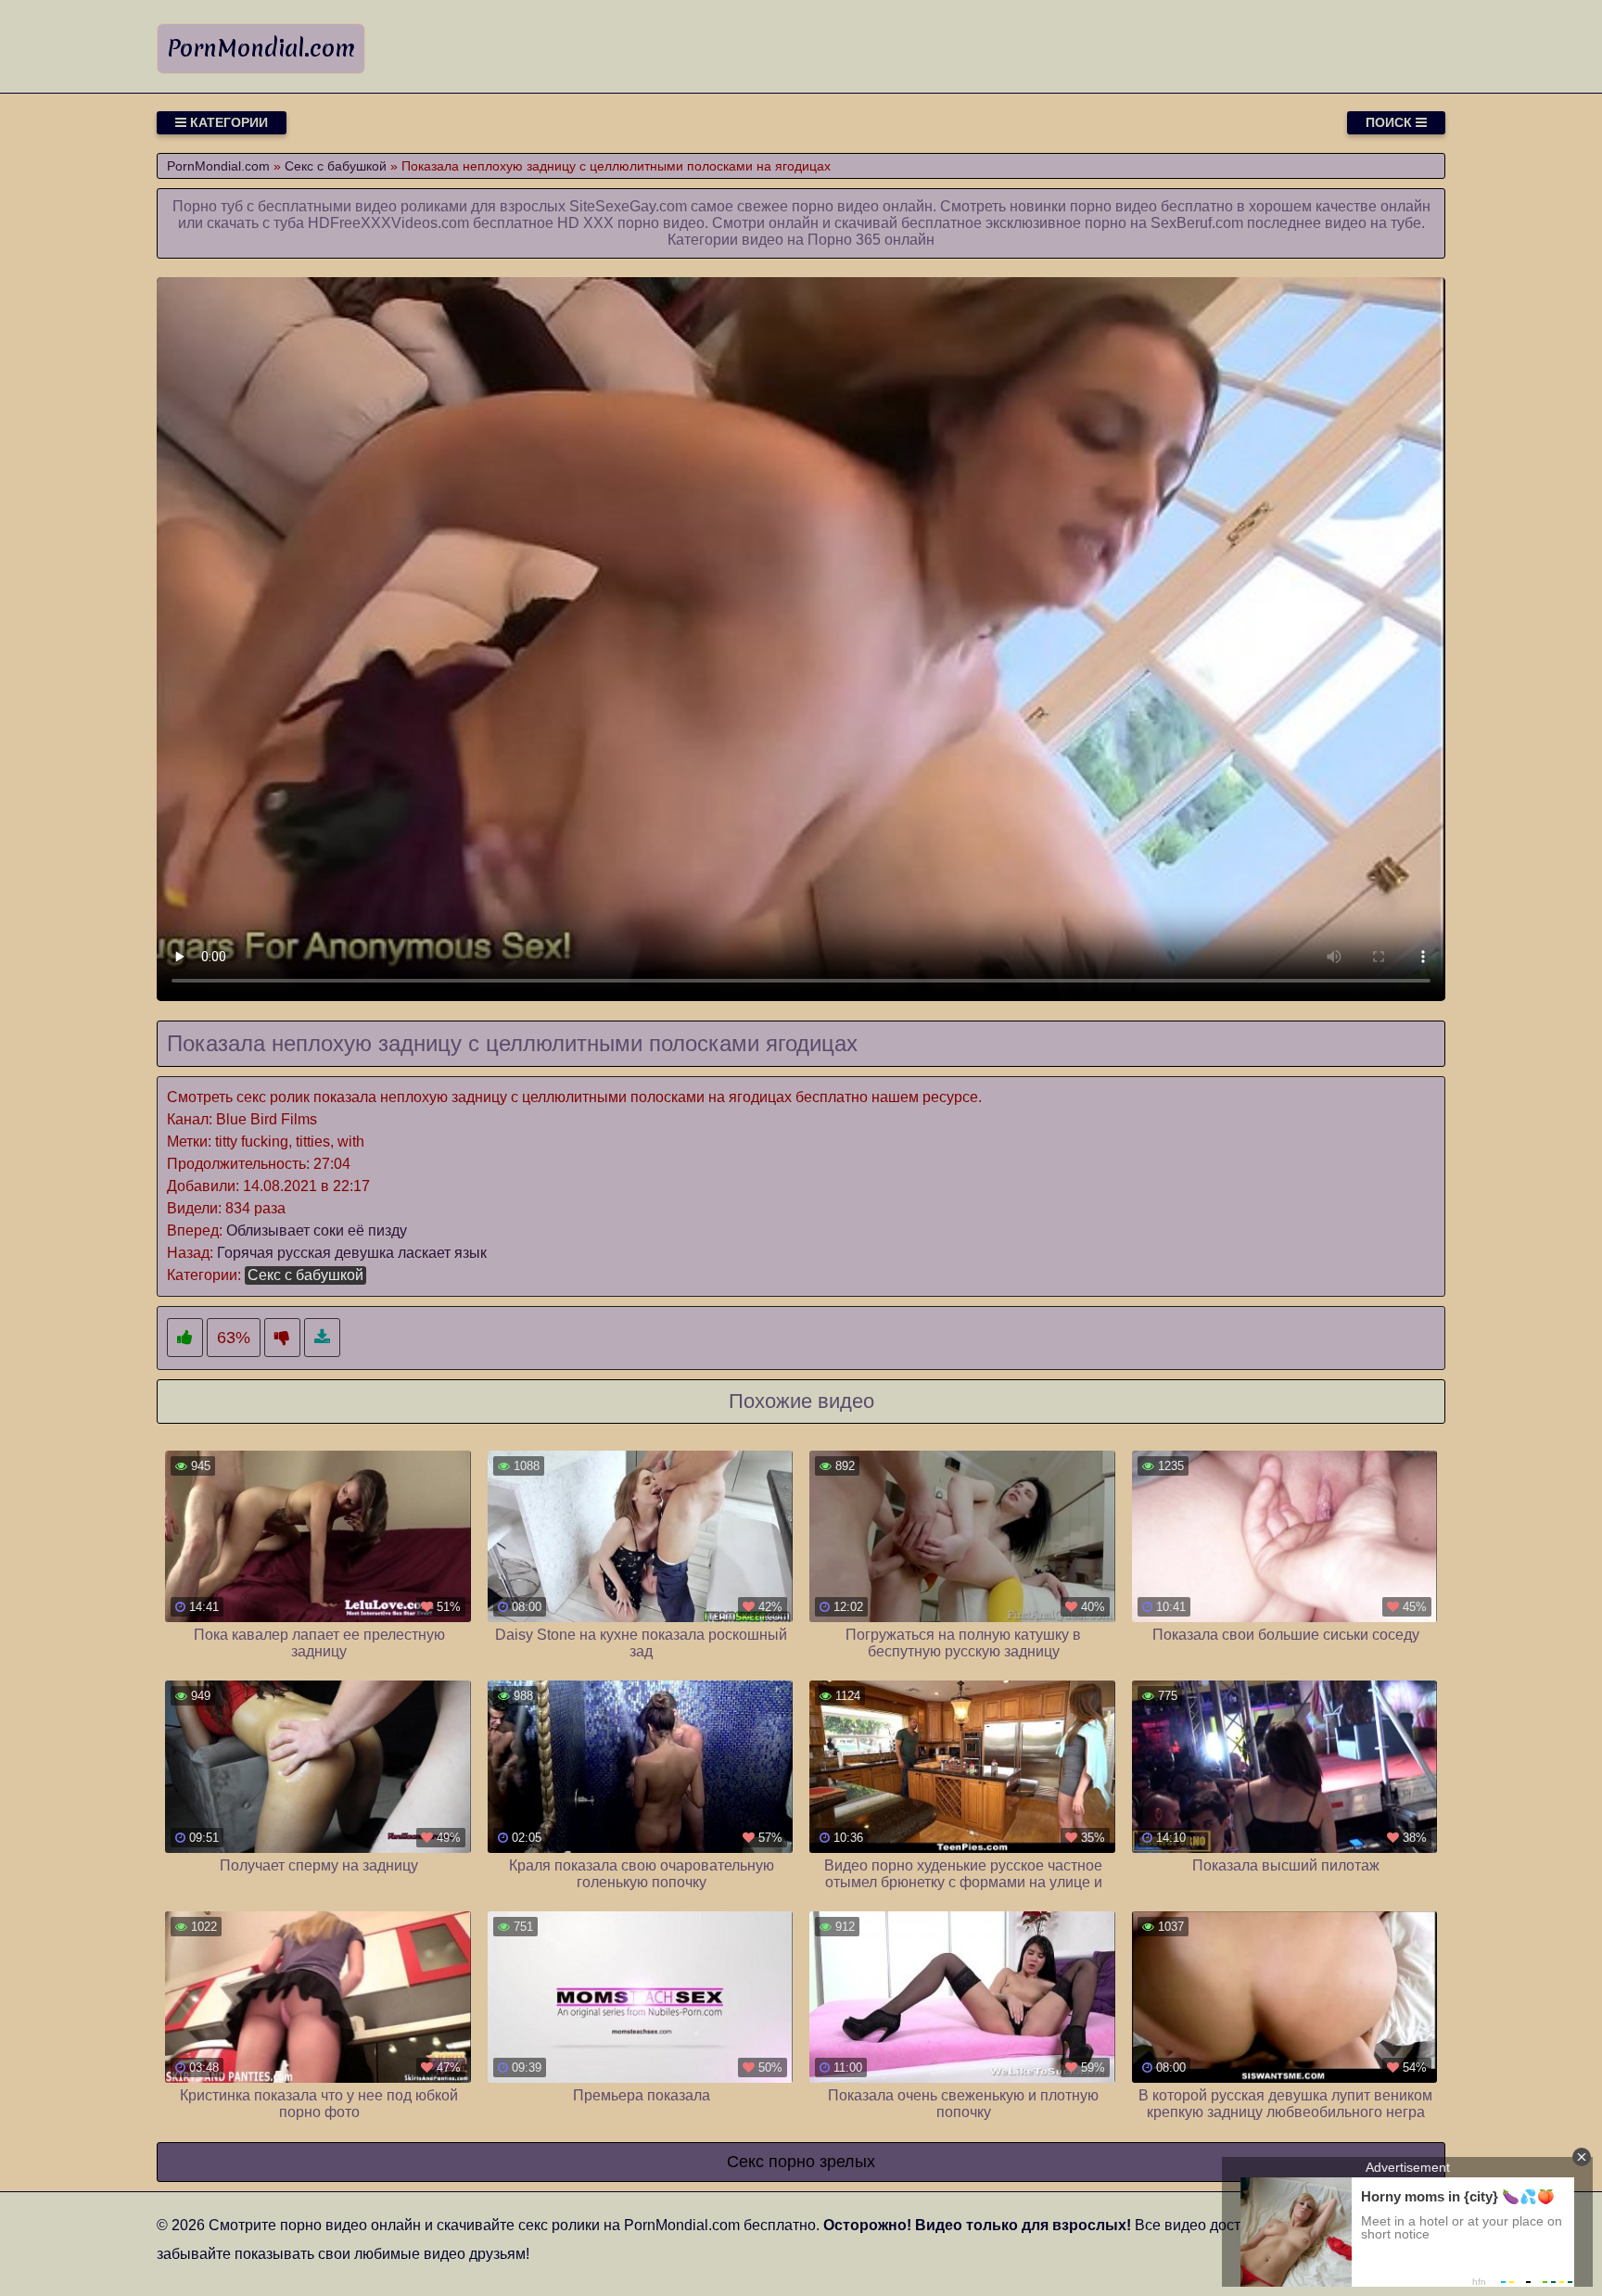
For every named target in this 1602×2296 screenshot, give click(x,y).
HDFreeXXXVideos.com (388, 223)
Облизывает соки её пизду (317, 1230)
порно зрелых (822, 2162)
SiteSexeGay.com (628, 206)
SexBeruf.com (1197, 223)
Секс (745, 2162)
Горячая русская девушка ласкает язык (352, 1253)
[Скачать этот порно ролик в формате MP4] (322, 1338)
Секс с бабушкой (305, 1275)
